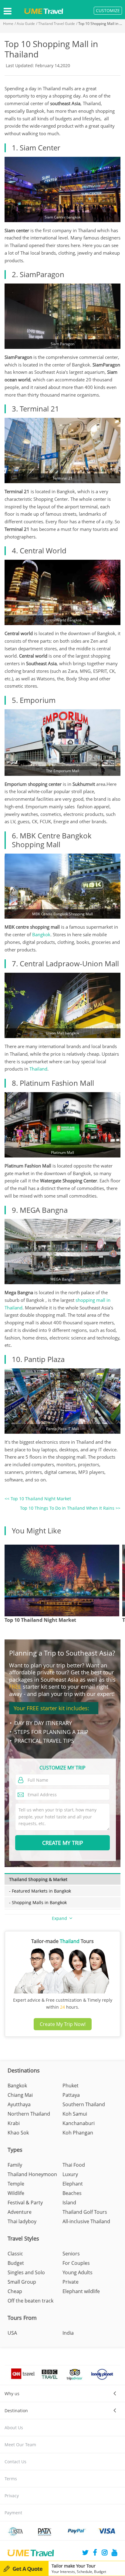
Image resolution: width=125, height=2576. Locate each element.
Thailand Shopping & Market (38, 1879)
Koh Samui (75, 2114)
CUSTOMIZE (108, 10)
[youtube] (114, 2553)
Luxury (70, 2174)
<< (38, 1499)
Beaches (72, 2193)
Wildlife (16, 2193)
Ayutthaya (19, 2104)
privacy (12, 2496)
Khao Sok (18, 2133)
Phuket (71, 2086)
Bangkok (41, 934)
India (68, 2333)
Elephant (73, 2184)
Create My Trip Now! (63, 2024)
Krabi (14, 2123)
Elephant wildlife (81, 2291)
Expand (60, 1918)
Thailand (38, 1069)
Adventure (20, 2212)
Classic (15, 2254)
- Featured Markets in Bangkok (40, 1891)
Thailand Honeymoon (32, 2174)
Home (8, 24)
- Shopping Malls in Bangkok (38, 1902)
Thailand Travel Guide (57, 24)
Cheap (15, 2291)
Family (15, 2165)
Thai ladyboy (22, 2221)
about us (14, 2428)
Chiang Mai (20, 2095)
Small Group (22, 2282)
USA (12, 2333)
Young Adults (78, 2272)
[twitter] (85, 2553)
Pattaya (71, 2095)
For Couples (76, 2263)
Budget (16, 2263)
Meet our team (20, 2445)
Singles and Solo (26, 2272)
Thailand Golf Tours (85, 2212)
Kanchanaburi (79, 2123)
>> (70, 1508)
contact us (15, 2462)
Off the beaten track (30, 2301)
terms (11, 2479)
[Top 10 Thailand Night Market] (62, 1580)
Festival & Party (25, 2203)
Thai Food (74, 2165)
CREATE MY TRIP (63, 1843)
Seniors (71, 2254)
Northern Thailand (29, 2114)
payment (13, 2513)
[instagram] (105, 2553)
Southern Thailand (84, 2104)
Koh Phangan (78, 2133)
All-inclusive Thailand (86, 2221)
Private (71, 2282)
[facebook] (95, 2553)
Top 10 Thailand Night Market (40, 1620)
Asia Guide (26, 24)
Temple (16, 2184)
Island (69, 2203)
